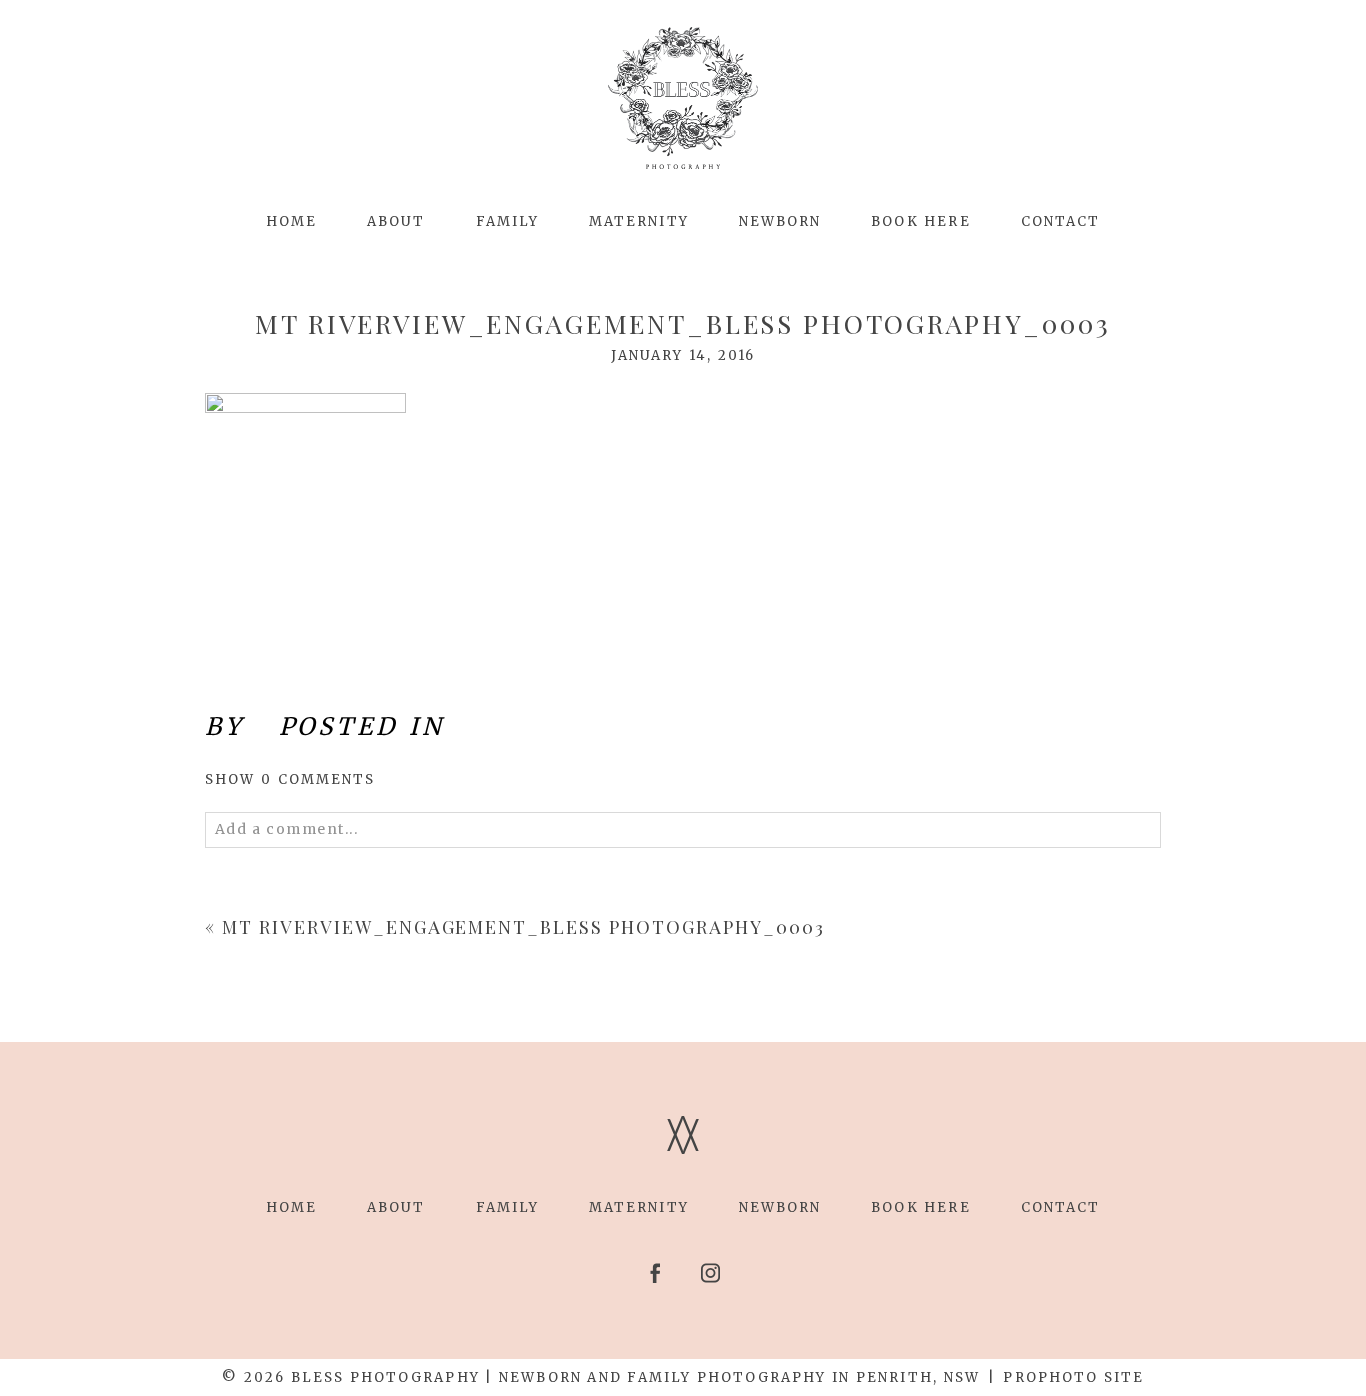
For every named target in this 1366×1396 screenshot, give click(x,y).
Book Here (920, 221)
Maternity (639, 221)
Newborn (780, 221)
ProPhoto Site (1073, 1377)
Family (507, 221)
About (396, 221)
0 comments (290, 779)
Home (291, 221)
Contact (1061, 221)
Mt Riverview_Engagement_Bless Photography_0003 (523, 927)
